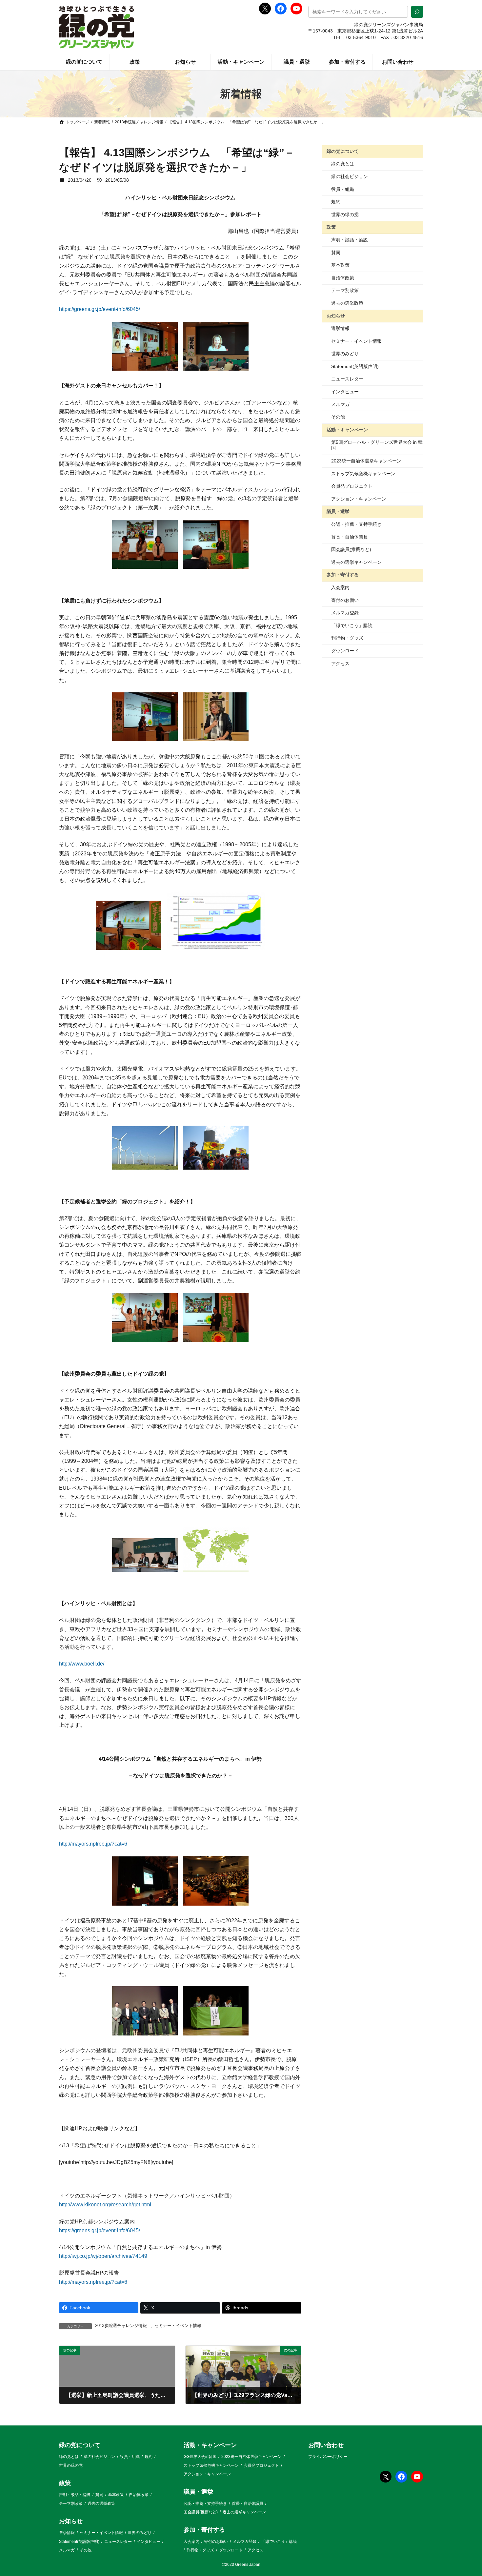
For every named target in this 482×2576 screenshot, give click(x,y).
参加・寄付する (343, 575)
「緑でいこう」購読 (352, 625)
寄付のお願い (345, 600)
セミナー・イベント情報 (178, 2326)
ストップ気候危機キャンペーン (363, 474)
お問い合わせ (326, 2445)
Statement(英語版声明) (355, 366)
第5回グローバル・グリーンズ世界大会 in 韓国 (377, 445)
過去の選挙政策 (347, 303)
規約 (336, 202)
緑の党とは (343, 164)
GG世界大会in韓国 (200, 2457)
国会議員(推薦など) (351, 549)
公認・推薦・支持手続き (356, 524)
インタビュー (345, 392)
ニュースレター (347, 379)
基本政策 (340, 265)
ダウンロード (345, 651)
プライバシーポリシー (328, 2457)
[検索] (417, 12)
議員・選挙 (338, 511)
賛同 (336, 253)
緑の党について (343, 151)
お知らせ (336, 316)
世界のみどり (345, 354)
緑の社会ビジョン (350, 176)
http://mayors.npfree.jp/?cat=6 (93, 1844)
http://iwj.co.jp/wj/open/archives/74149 (103, 2256)
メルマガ (340, 404)
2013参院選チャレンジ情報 (121, 2326)
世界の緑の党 (345, 215)
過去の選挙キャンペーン (356, 562)
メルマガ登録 (345, 613)
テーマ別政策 (345, 290)
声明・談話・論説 (350, 240)
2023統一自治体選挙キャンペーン (366, 461)
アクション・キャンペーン (359, 499)
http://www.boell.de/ (82, 1664)
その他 (338, 417)
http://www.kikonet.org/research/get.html (105, 2205)
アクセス (340, 664)
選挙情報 (340, 328)
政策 (331, 227)
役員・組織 (343, 189)
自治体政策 (343, 278)
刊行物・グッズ (347, 638)
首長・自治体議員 (350, 537)
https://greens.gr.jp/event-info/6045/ (100, 309)
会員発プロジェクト (352, 486)
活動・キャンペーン (347, 430)
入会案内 (340, 587)
